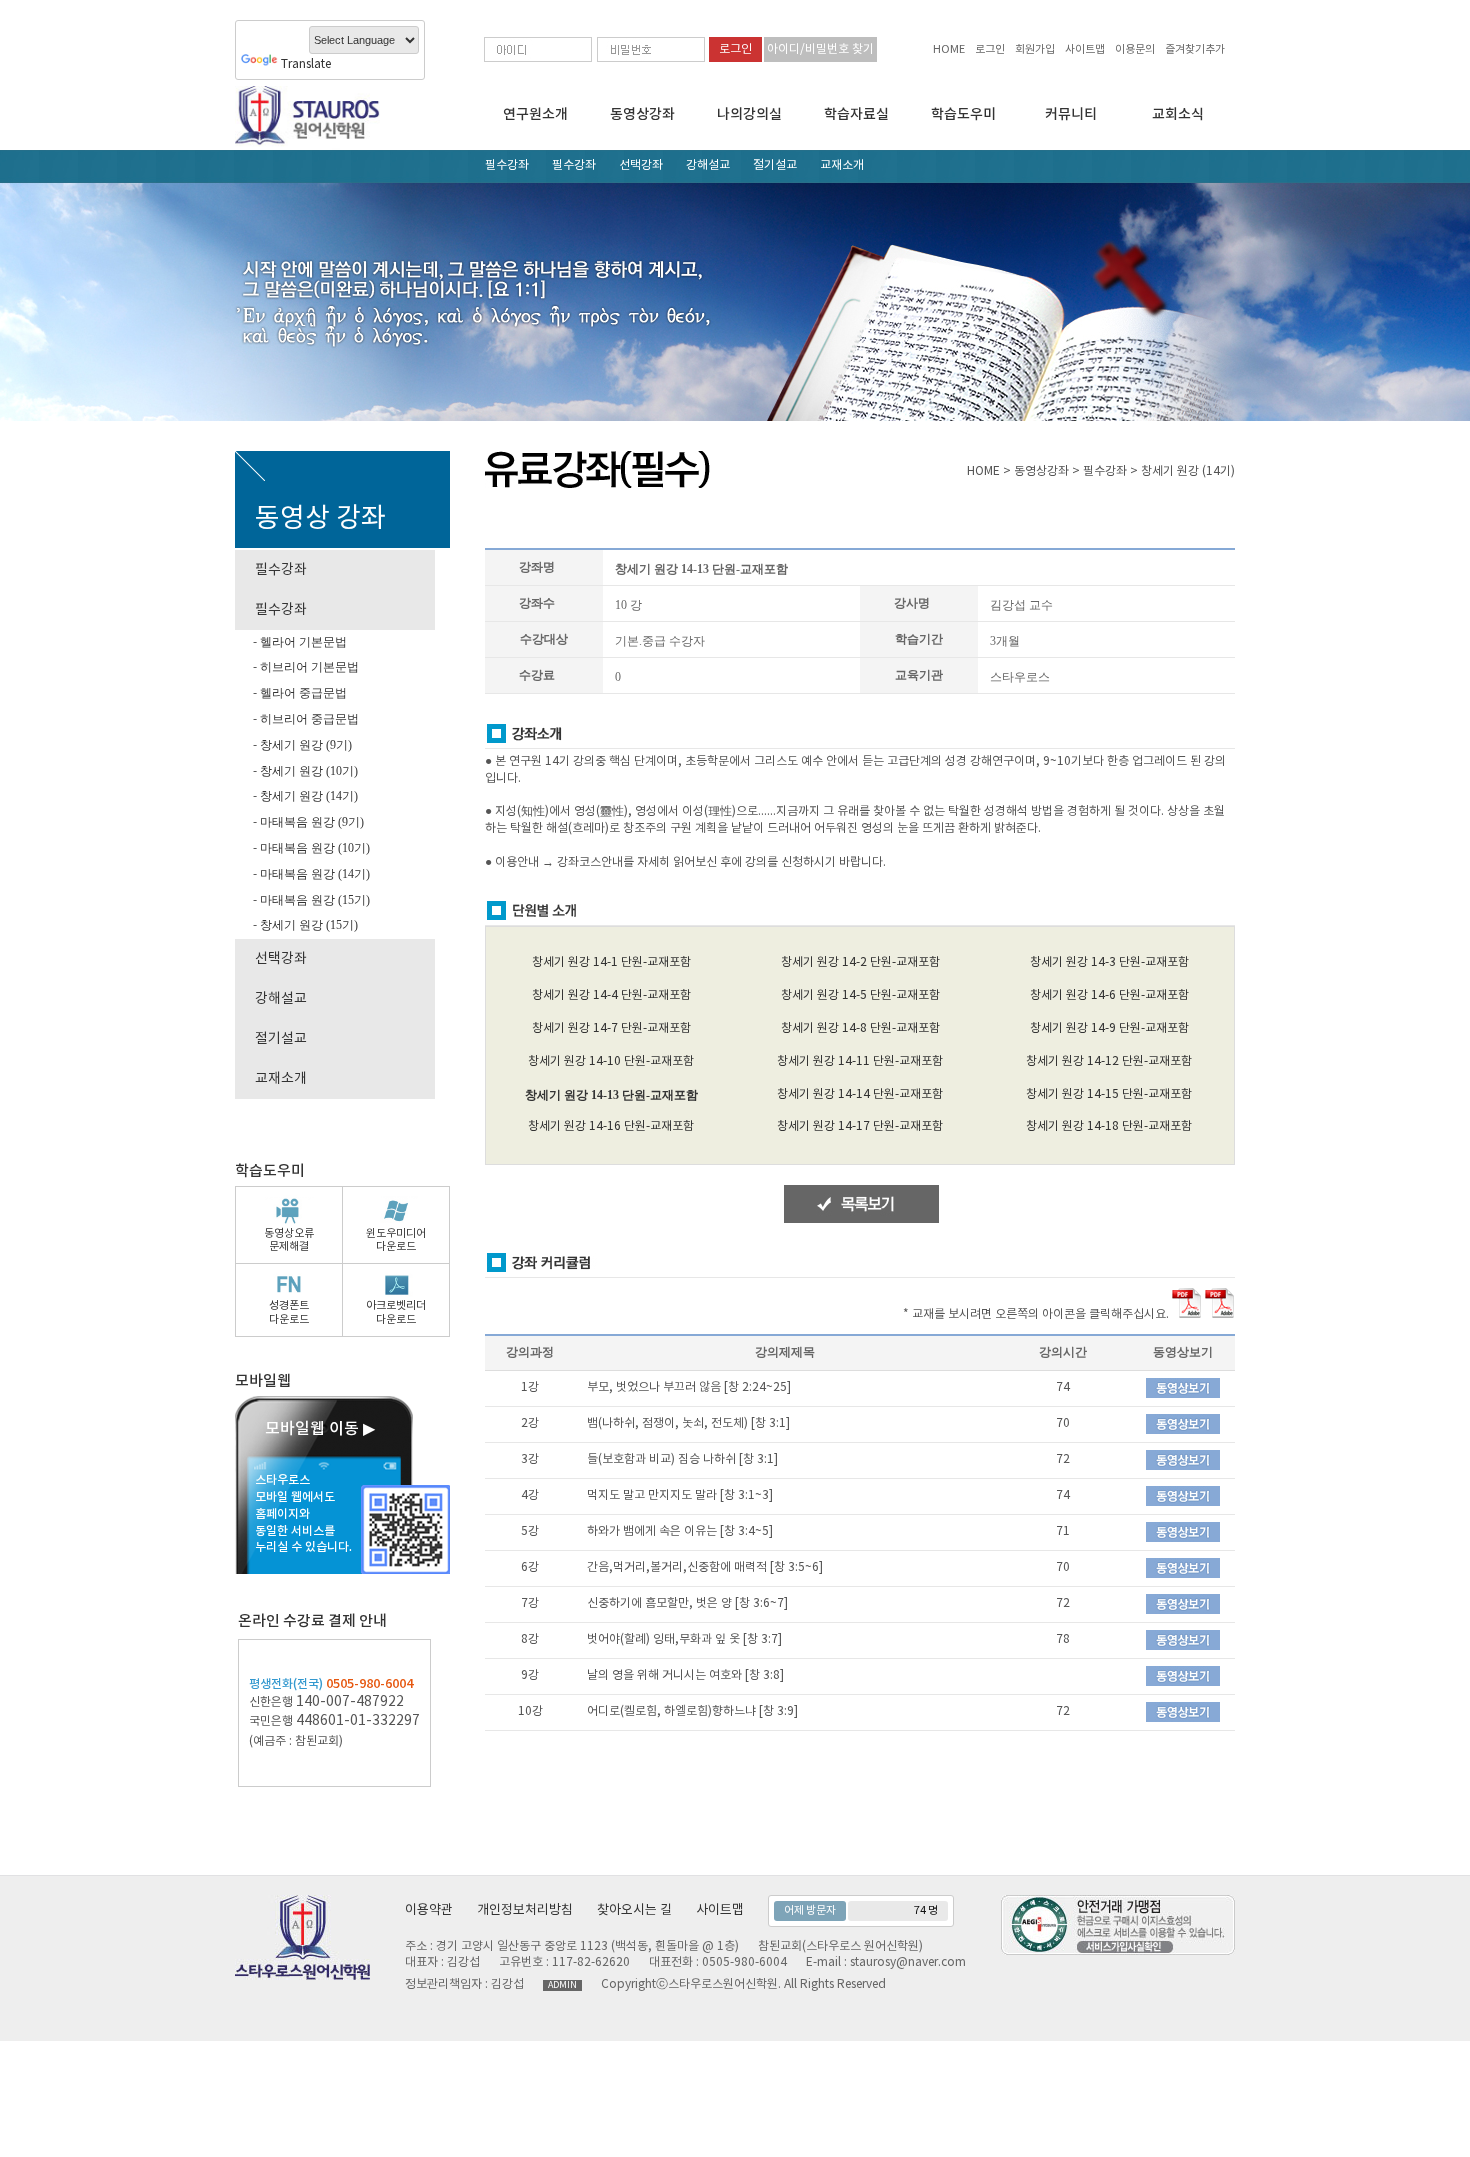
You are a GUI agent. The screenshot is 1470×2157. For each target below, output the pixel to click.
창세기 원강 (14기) (307, 796)
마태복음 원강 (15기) (313, 900)
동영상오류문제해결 (289, 1240)
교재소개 (842, 165)
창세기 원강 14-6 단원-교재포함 (1109, 995)
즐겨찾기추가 (1195, 49)
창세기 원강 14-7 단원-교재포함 (611, 1028)
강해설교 (708, 165)
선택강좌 (641, 165)
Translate (306, 64)
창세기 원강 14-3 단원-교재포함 (1109, 962)
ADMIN (562, 1985)
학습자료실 (856, 114)
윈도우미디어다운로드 (396, 1240)
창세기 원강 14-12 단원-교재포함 (1109, 1061)
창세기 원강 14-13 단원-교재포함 (611, 1095)
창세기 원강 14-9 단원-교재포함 (1109, 1028)
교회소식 (1178, 114)
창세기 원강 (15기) (307, 925)
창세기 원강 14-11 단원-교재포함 (860, 1061)
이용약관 (429, 1910)
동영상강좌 (642, 114)
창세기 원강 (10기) (307, 771)
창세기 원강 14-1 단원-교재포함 (611, 962)
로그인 (990, 49)
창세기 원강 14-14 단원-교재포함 (860, 1094)
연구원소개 (535, 114)
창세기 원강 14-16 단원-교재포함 (611, 1126)
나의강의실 (749, 114)
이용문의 (1135, 49)
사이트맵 (1085, 49)
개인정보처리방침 (525, 1910)
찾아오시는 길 (634, 1910)
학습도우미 (963, 114)
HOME (949, 49)
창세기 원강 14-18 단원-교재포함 (1109, 1126)
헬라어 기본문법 (302, 642)
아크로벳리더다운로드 (396, 1312)
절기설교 (775, 165)
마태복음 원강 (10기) (313, 848)
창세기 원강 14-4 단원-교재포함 (611, 995)
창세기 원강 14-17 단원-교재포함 (860, 1126)
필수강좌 (507, 165)
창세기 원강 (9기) (304, 745)
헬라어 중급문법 (302, 693)
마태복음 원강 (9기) (310, 822)
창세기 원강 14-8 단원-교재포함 (860, 1028)
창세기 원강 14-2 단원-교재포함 (860, 962)
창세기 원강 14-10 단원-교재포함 (611, 1061)
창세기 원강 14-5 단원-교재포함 (860, 995)
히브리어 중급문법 (308, 719)
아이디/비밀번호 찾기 (820, 49)
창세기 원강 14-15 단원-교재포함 (1109, 1094)
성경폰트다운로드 (289, 1312)
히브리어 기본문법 (308, 667)
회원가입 (1035, 49)
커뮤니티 (1071, 114)
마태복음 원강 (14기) (313, 874)
